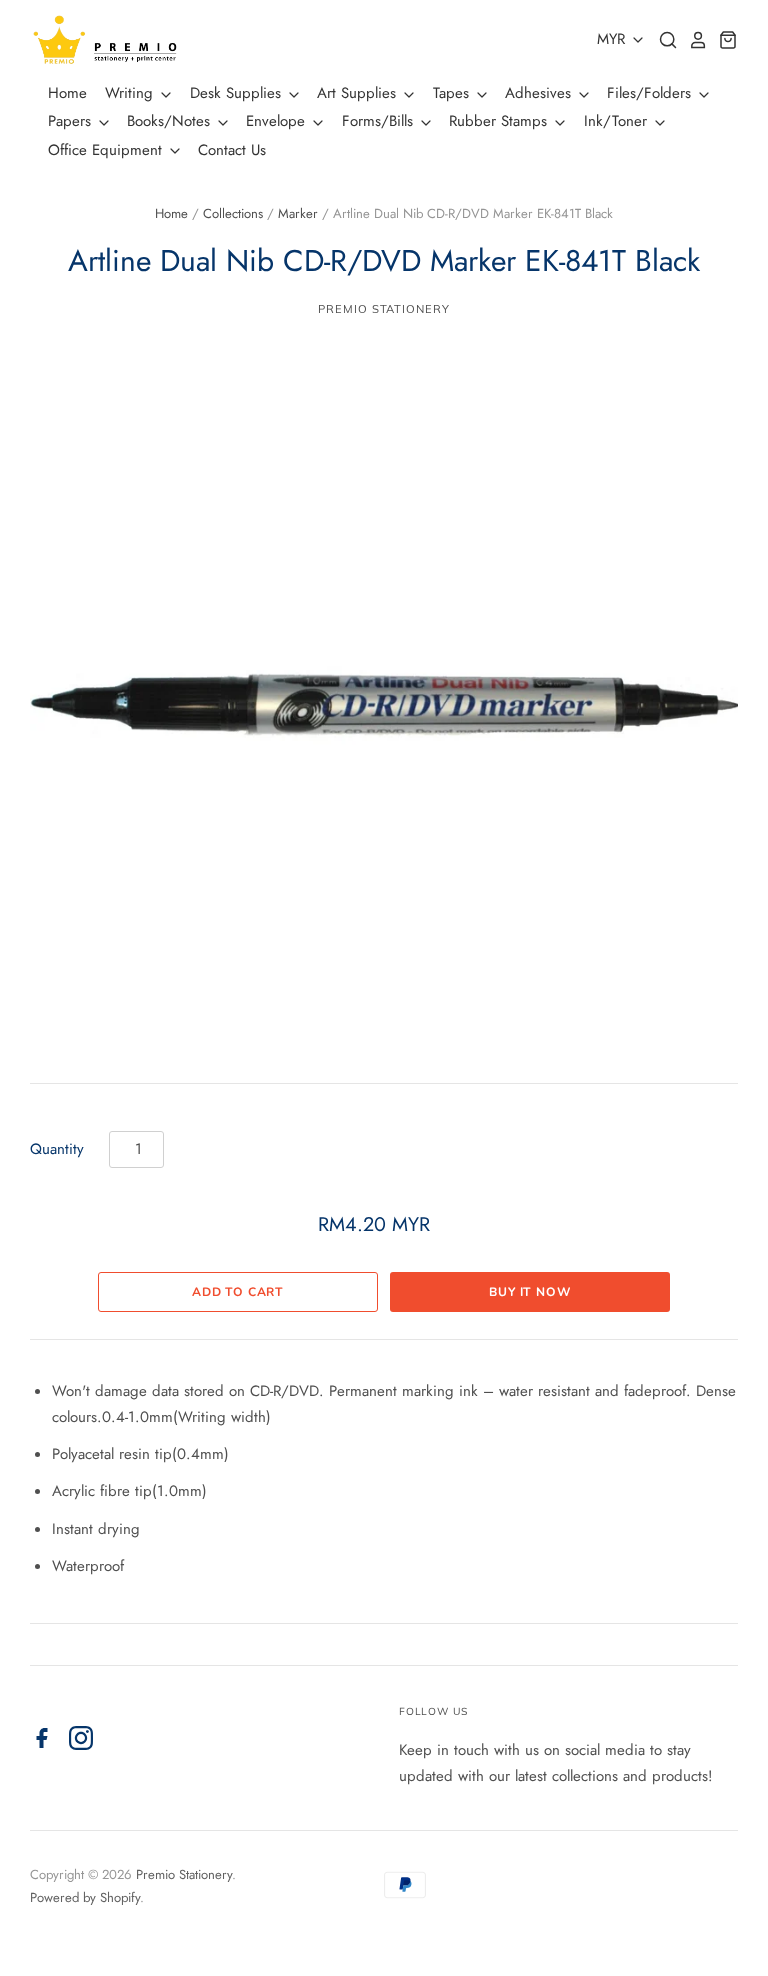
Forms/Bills (380, 121)
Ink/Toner (618, 121)
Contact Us (232, 150)
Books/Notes (171, 121)
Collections (233, 213)
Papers (72, 121)
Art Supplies (359, 93)
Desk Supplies (238, 93)
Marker (298, 213)
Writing (131, 93)
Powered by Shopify (85, 1897)
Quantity (57, 1149)
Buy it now (530, 1292)
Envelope (278, 121)
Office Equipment (107, 150)
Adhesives (540, 93)
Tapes (453, 93)
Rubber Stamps (500, 121)
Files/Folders (651, 93)
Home (67, 93)
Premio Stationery (383, 309)
